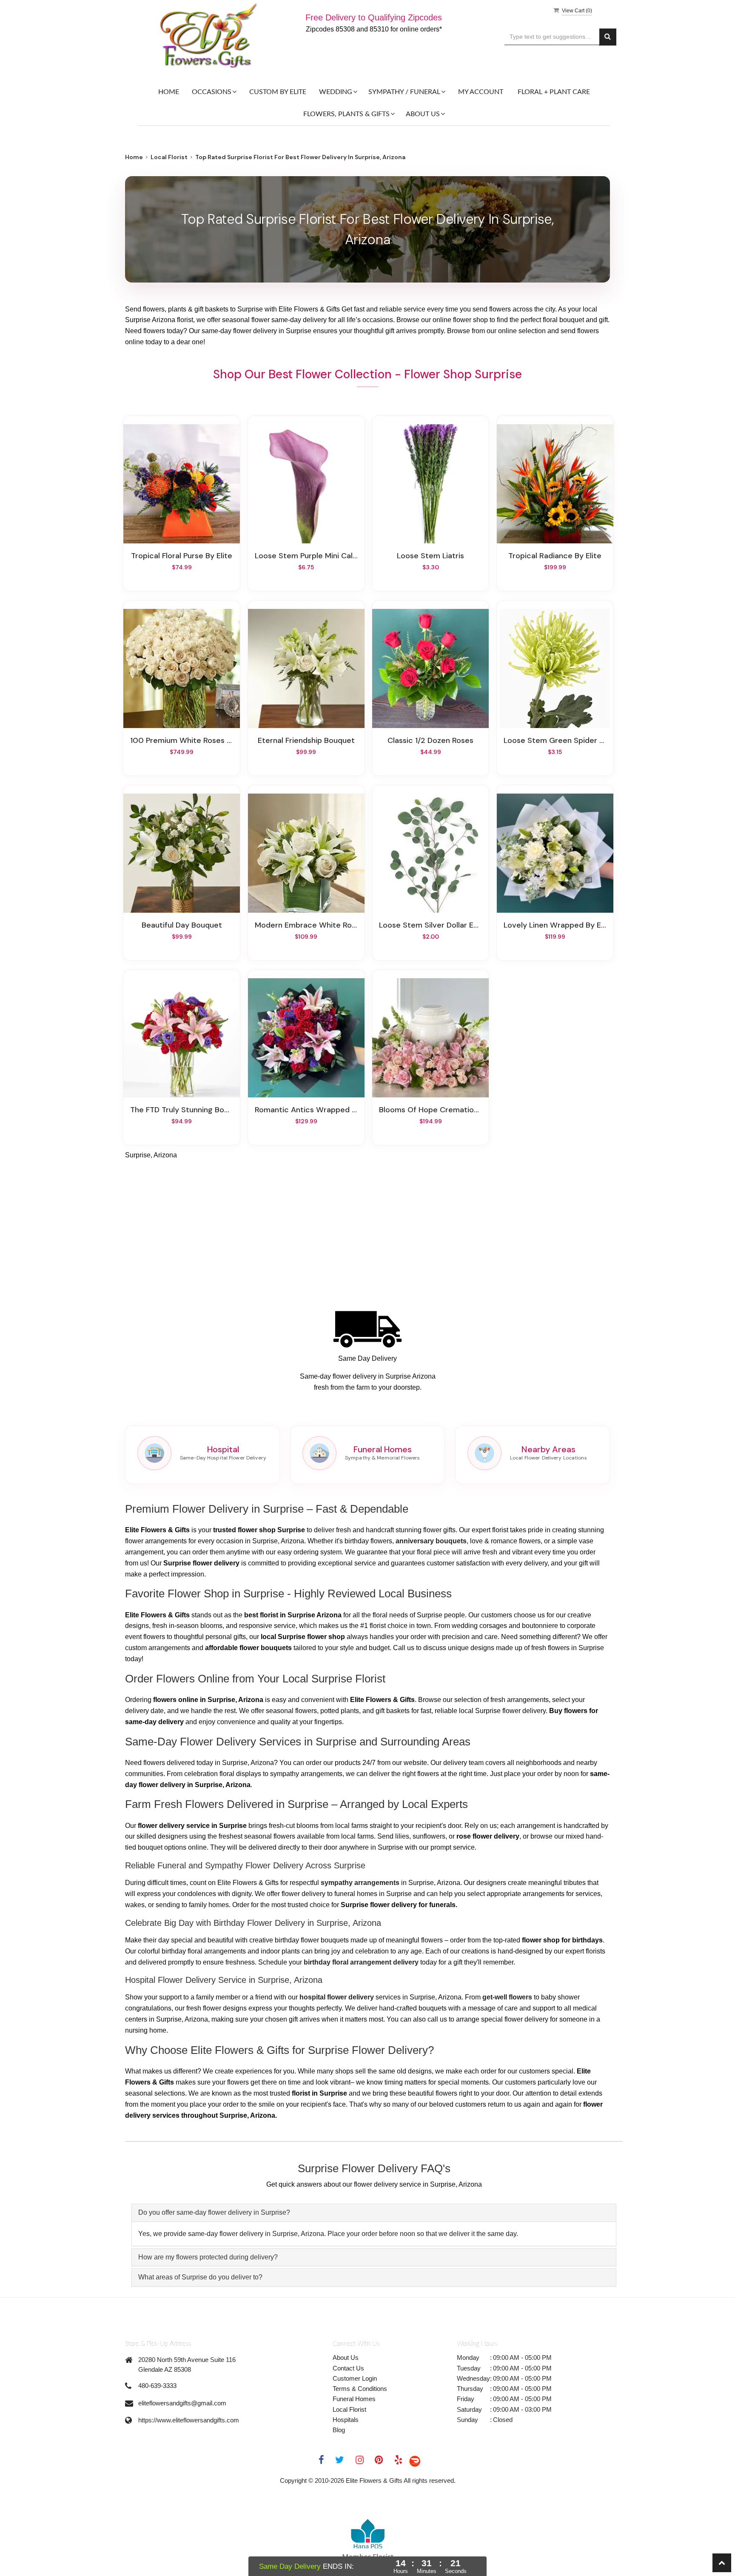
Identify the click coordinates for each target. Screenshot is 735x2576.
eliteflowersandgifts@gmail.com (182, 2403)
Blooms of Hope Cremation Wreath (430, 1110)
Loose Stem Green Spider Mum (555, 740)
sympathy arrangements (360, 1883)
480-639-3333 (157, 2386)
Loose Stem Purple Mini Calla (306, 556)
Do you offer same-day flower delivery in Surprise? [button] (214, 2212)
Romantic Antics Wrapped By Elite (306, 1110)
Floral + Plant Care (554, 92)
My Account (481, 92)
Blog (339, 2430)
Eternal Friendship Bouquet (306, 740)
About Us (346, 2358)
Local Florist (169, 157)
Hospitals (346, 2420)
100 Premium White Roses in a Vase (182, 740)
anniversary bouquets (431, 1541)
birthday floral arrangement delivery (361, 1962)
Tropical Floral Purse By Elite (182, 556)
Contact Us (348, 2368)
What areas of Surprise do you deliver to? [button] (200, 2277)
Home (169, 92)
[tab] (374, 2213)
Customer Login (355, 2378)
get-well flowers (507, 1997)
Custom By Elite (278, 92)
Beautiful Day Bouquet (182, 925)
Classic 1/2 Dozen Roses (430, 740)
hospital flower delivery (337, 1997)
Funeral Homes (354, 2399)
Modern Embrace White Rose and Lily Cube (306, 925)
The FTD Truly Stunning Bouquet (182, 1110)
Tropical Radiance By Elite (555, 556)
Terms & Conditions (360, 2389)
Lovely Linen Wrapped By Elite (555, 925)
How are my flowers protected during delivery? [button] (208, 2257)
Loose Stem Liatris (430, 556)
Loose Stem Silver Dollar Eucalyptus (430, 925)
